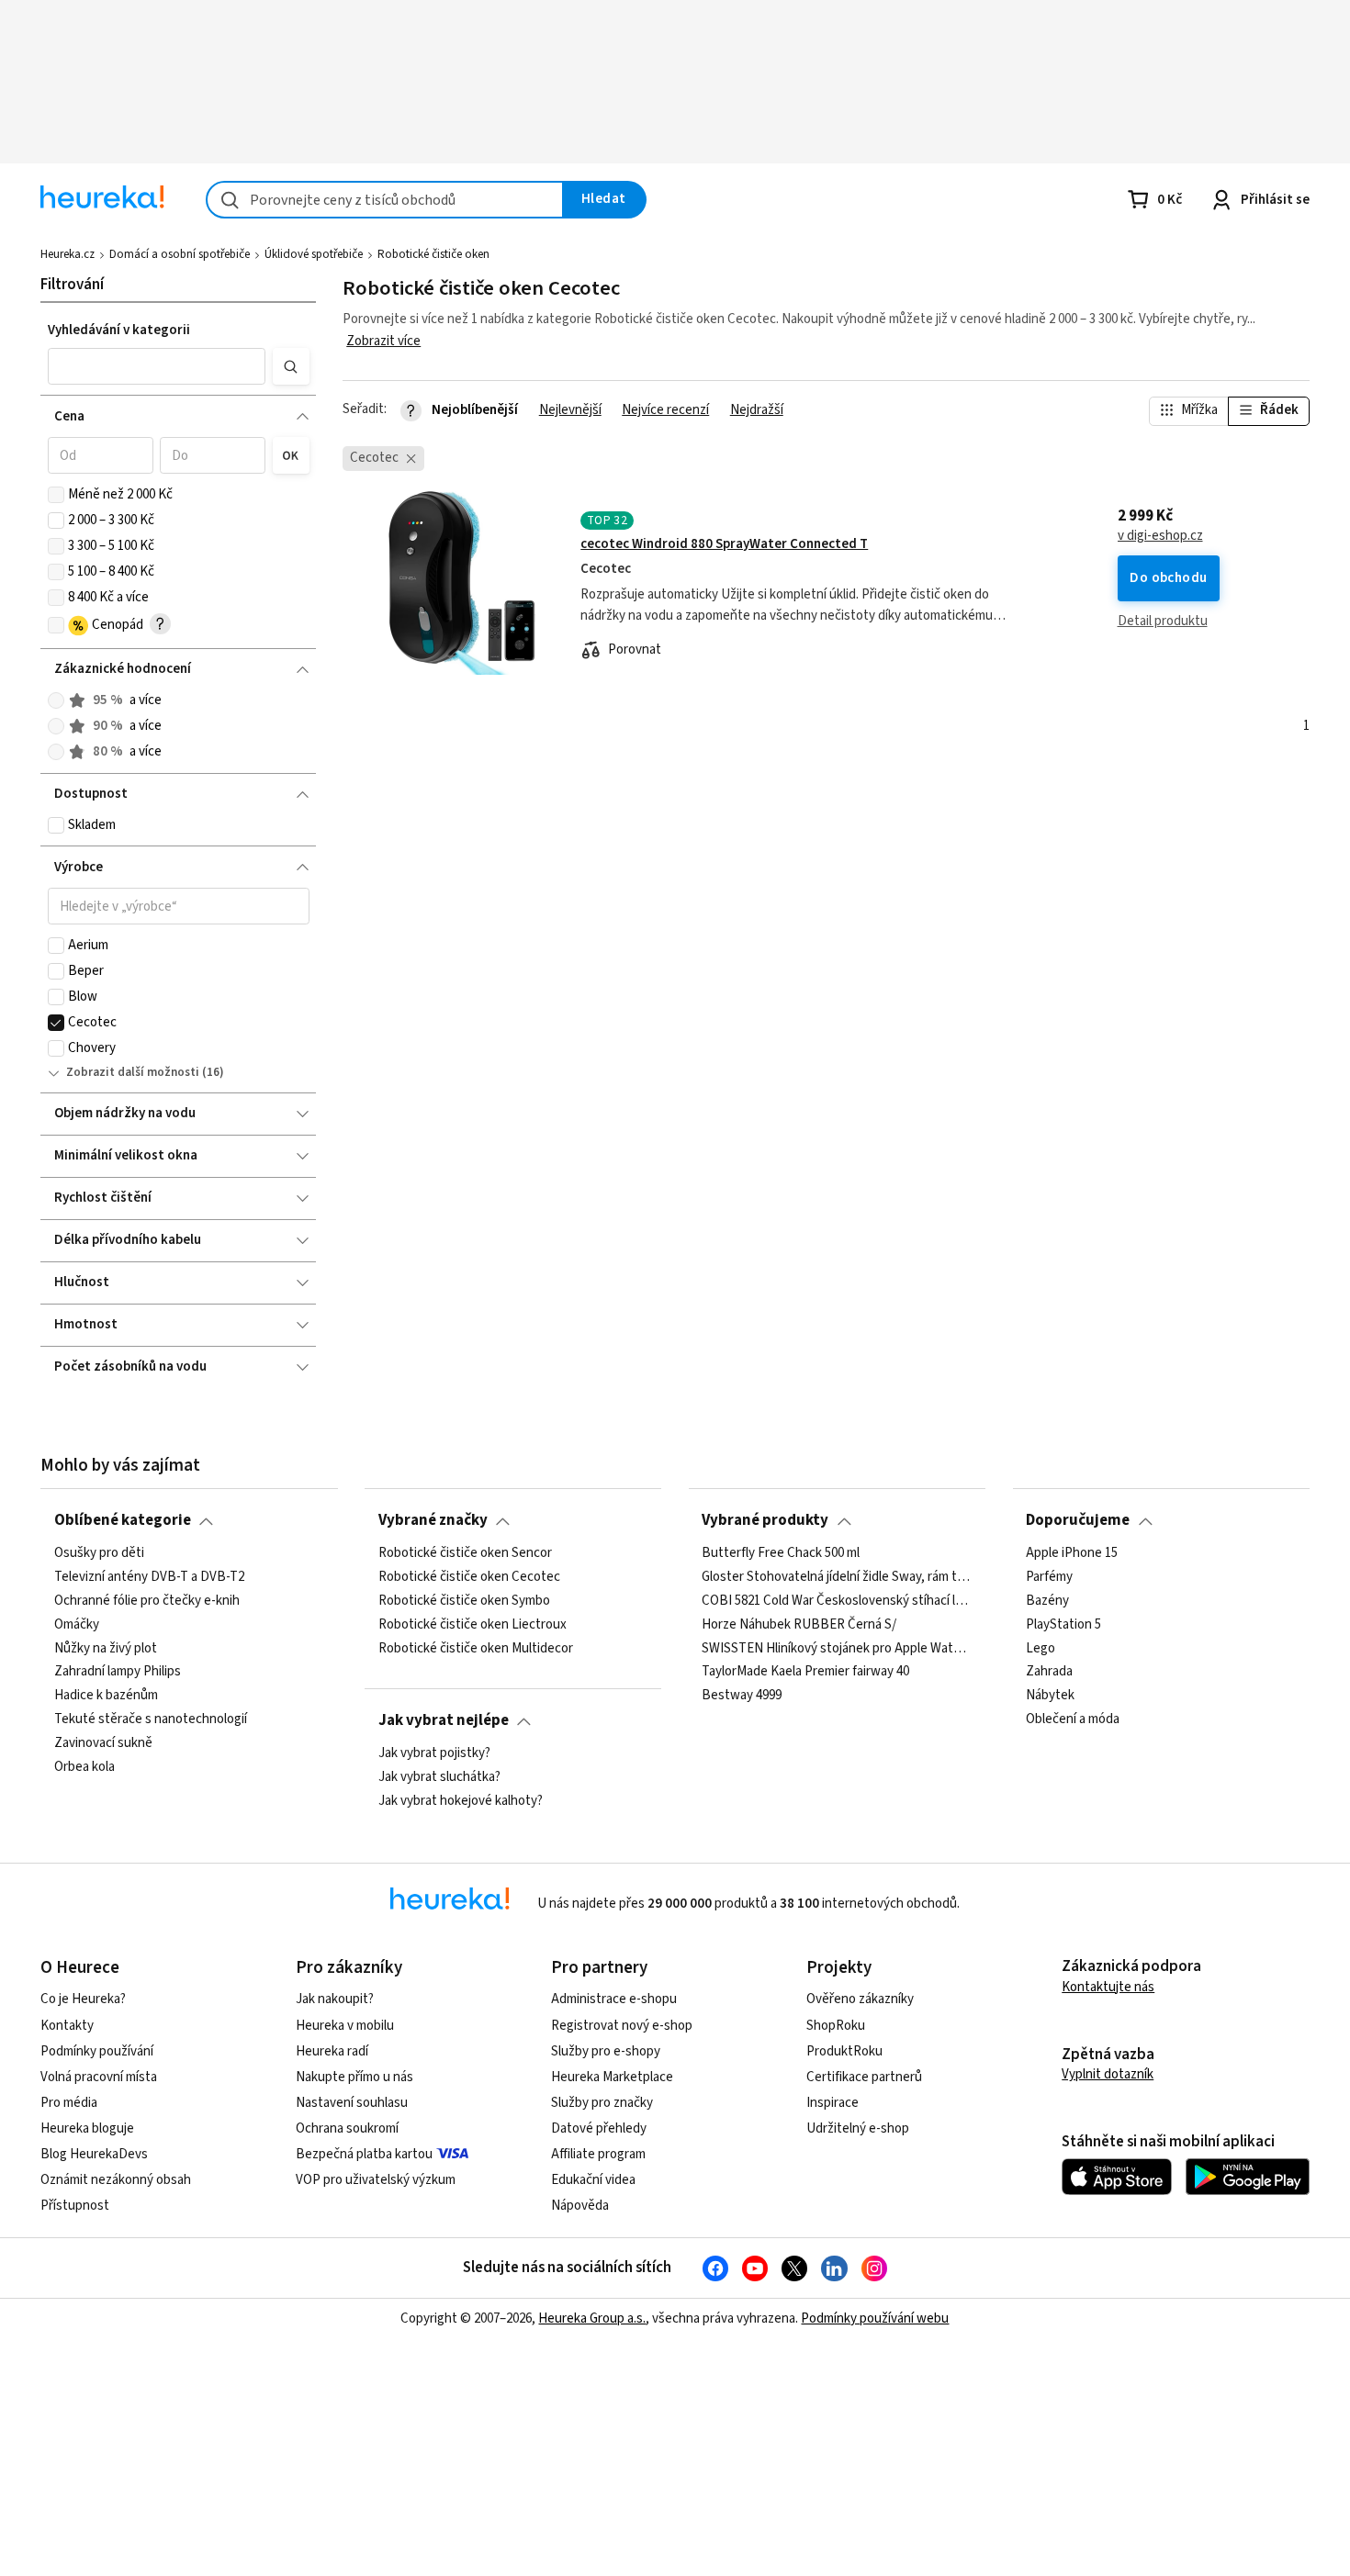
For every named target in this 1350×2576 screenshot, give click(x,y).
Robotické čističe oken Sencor (465, 1553)
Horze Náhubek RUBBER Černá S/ (799, 1624)
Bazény (1047, 1600)
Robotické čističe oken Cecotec (469, 1576)
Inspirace (832, 2103)
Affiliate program (598, 2154)
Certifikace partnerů (864, 2077)
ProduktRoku (844, 2051)
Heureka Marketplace (612, 2077)
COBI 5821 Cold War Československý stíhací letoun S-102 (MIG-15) (837, 1600)
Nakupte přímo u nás (354, 2077)
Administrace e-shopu (614, 1999)
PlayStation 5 (1063, 1624)
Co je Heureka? (83, 1999)
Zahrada (1049, 1672)
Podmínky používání (97, 2051)
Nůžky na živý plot (106, 1648)
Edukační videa (593, 2180)
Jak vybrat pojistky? (434, 1753)
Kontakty (67, 2026)
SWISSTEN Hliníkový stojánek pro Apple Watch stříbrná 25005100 (837, 1648)
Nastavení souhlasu (352, 2103)
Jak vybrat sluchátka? (439, 1777)
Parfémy (1049, 1576)
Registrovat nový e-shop (622, 2026)
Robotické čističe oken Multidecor (476, 1648)
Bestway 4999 (742, 1696)
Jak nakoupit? (335, 1999)
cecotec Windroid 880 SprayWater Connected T (724, 544)
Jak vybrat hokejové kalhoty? (461, 1800)
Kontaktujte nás (1108, 1987)
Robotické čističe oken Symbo (464, 1600)
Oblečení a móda (1073, 1719)
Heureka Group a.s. (592, 2318)
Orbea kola (84, 1766)
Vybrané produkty (765, 1520)
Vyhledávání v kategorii (119, 330)
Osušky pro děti (99, 1553)
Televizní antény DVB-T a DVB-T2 (149, 1576)
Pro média (69, 2103)
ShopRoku (836, 2026)
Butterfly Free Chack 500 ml (781, 1553)
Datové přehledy (599, 2128)
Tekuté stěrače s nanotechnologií (151, 1719)
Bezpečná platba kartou (364, 2154)
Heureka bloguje (87, 2128)
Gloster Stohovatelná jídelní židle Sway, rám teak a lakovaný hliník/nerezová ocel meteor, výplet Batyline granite (837, 1576)
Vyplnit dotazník (1108, 2074)
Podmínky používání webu (875, 2318)
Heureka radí (332, 2051)
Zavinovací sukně (103, 1743)
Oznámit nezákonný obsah (116, 2180)
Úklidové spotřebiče (314, 254)
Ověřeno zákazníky (860, 1999)
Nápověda (580, 2206)
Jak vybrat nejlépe (444, 1720)
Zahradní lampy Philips (118, 1672)
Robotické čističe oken (433, 254)
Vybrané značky (433, 1520)
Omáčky (77, 1624)
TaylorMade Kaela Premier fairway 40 (805, 1672)
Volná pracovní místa (99, 2077)
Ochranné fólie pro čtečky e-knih (147, 1600)
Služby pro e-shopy (606, 2051)
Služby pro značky (602, 2103)
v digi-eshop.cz (1160, 536)
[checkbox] (56, 495)
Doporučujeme (1078, 1520)
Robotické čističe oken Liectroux (472, 1624)
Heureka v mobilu (345, 2026)
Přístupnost (75, 2206)
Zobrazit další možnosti (133, 1072)
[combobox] (385, 200)
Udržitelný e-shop (858, 2128)
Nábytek (1050, 1696)
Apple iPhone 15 (1072, 1553)
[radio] (56, 700)
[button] (157, 366)
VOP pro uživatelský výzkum (376, 2180)
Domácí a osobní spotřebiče (180, 254)
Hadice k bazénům (106, 1696)
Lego (1041, 1648)
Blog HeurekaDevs (94, 2154)
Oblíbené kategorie (123, 1520)
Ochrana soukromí (347, 2128)
